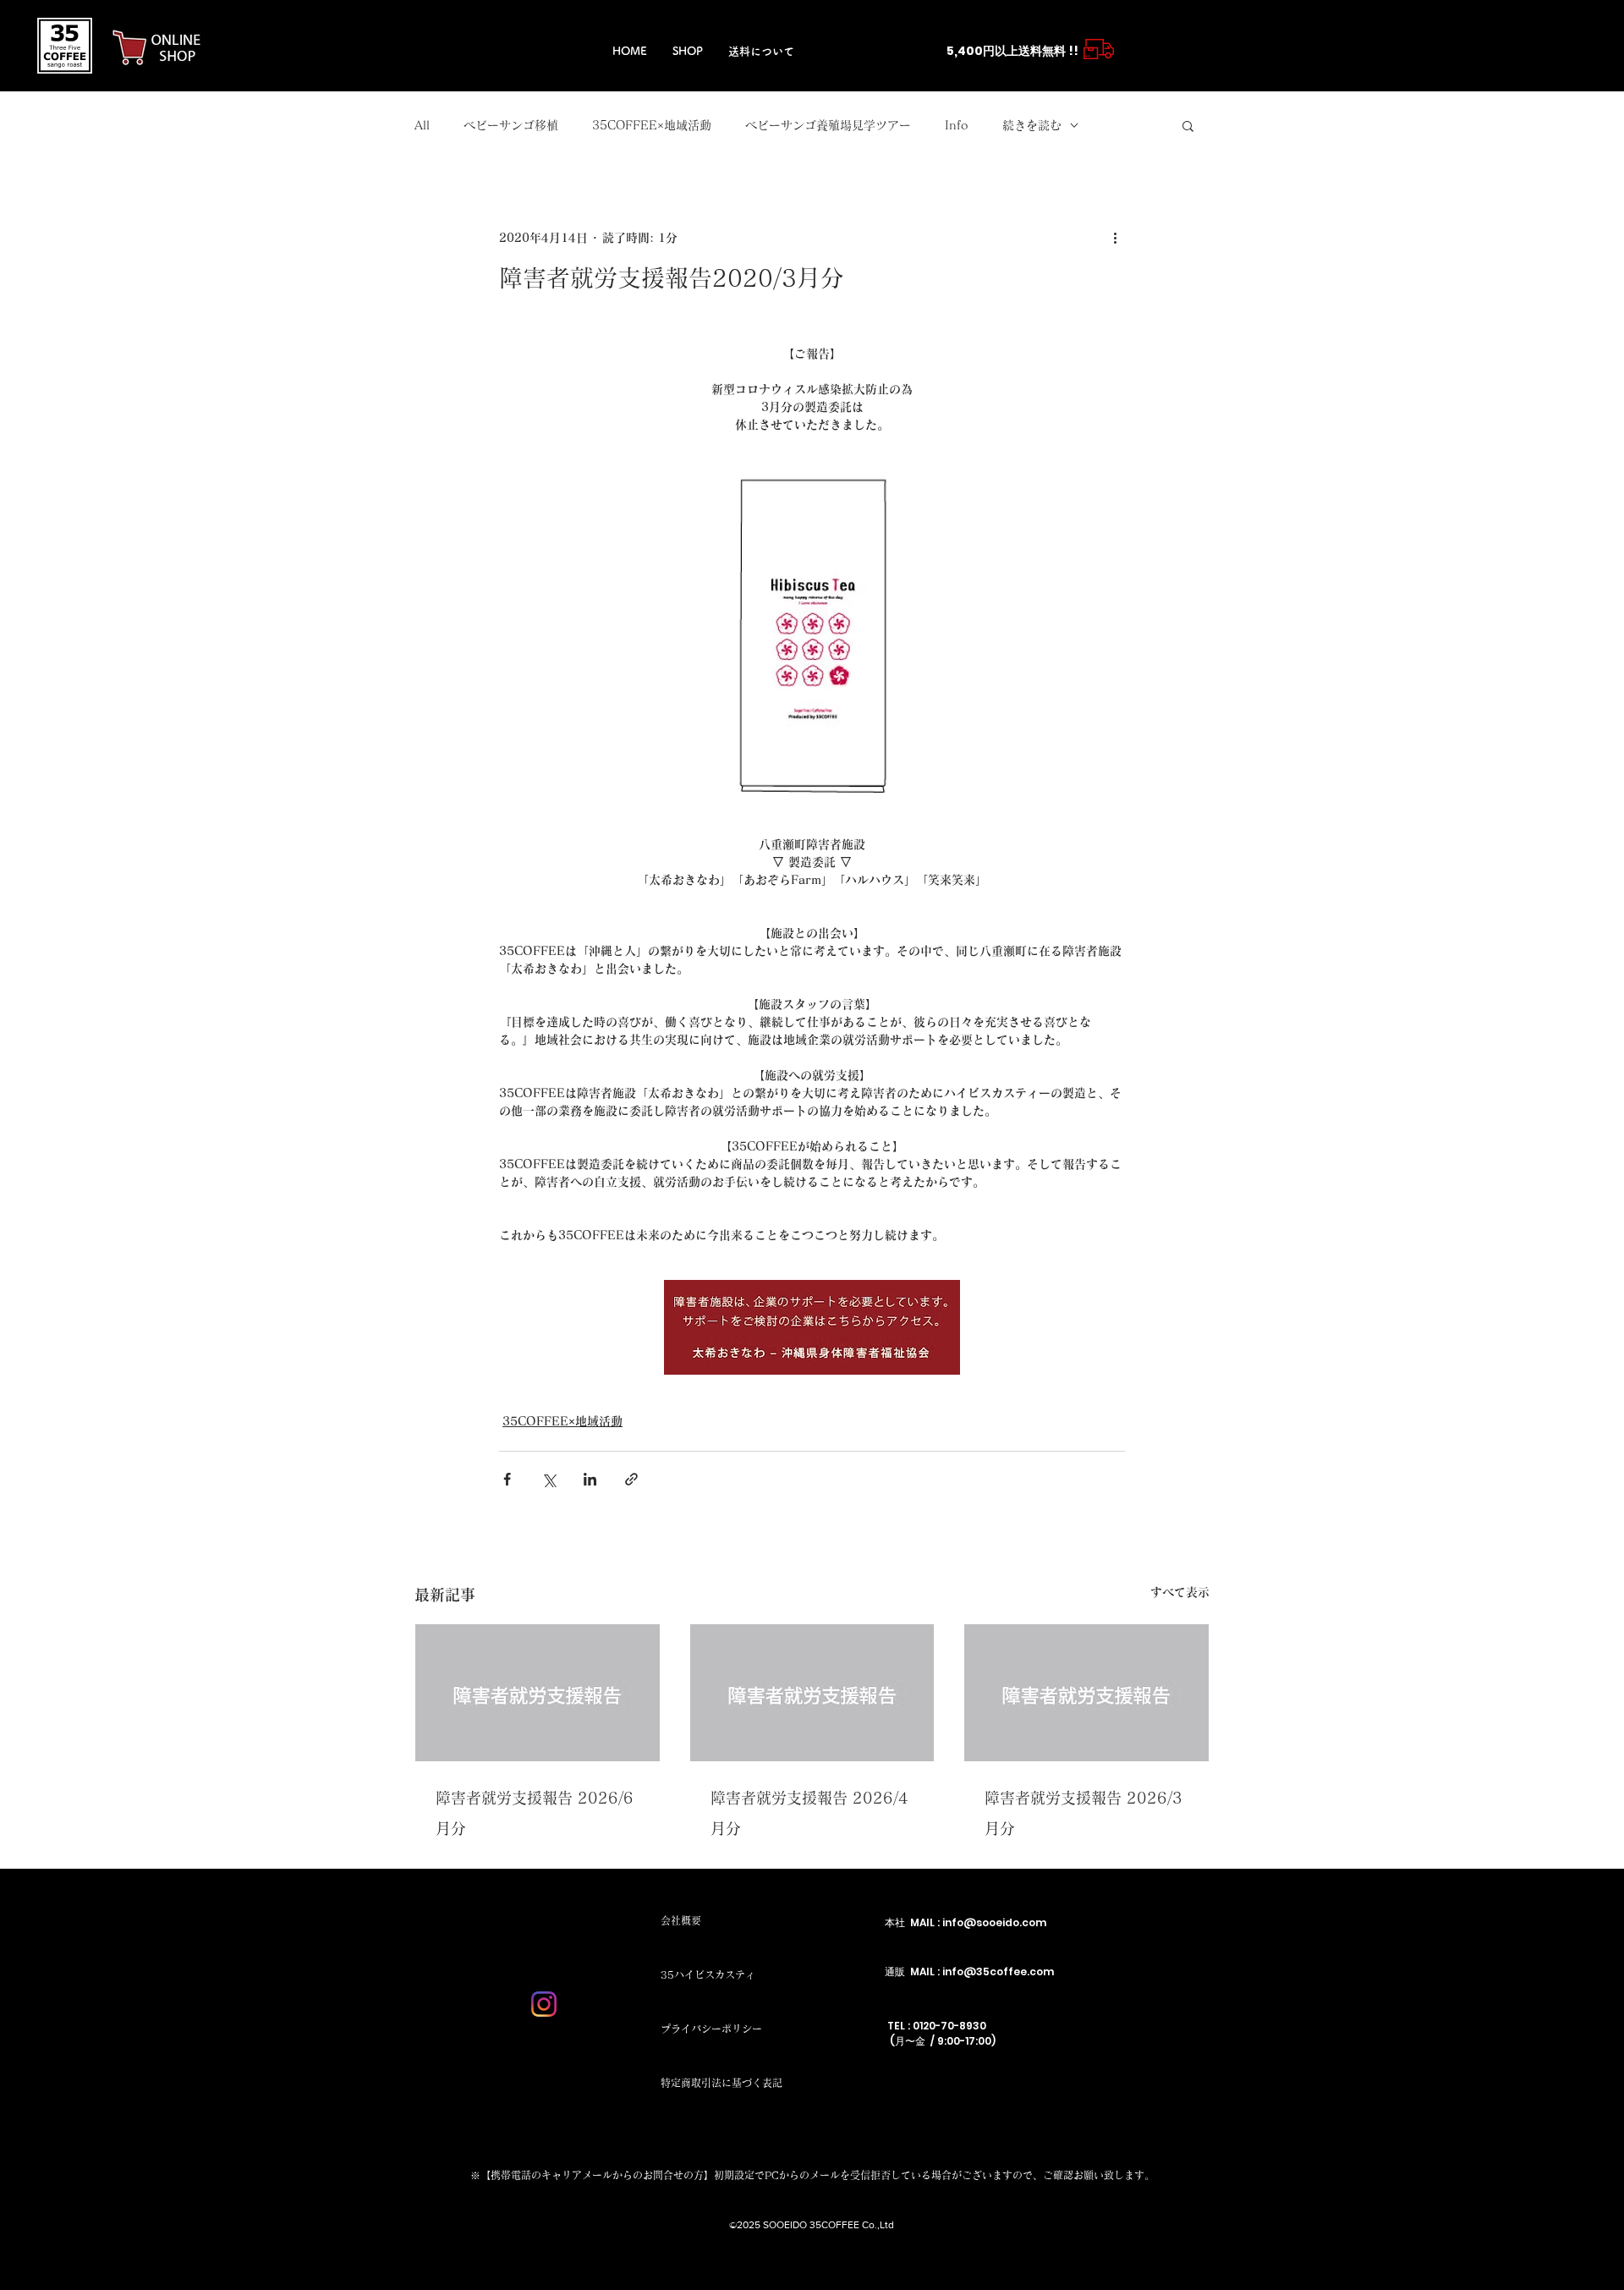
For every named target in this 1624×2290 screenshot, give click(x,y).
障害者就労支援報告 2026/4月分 (809, 1813)
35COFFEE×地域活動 (652, 125)
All (422, 125)
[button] (1188, 125)
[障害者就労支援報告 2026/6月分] (538, 1693)
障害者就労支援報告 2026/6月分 (535, 1813)
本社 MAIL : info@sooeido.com (966, 1922)
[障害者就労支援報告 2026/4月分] (812, 1693)
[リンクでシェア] (631, 1479)
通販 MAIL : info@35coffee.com (969, 1971)
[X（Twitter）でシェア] (549, 1479)
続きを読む (1032, 125)
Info (957, 125)
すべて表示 (1180, 1592)
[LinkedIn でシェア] (590, 1479)
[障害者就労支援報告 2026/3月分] (1086, 1693)
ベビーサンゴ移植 (511, 125)
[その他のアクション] (1115, 238)
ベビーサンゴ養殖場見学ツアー (828, 125)
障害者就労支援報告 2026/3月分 (1084, 1813)
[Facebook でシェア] (507, 1479)
